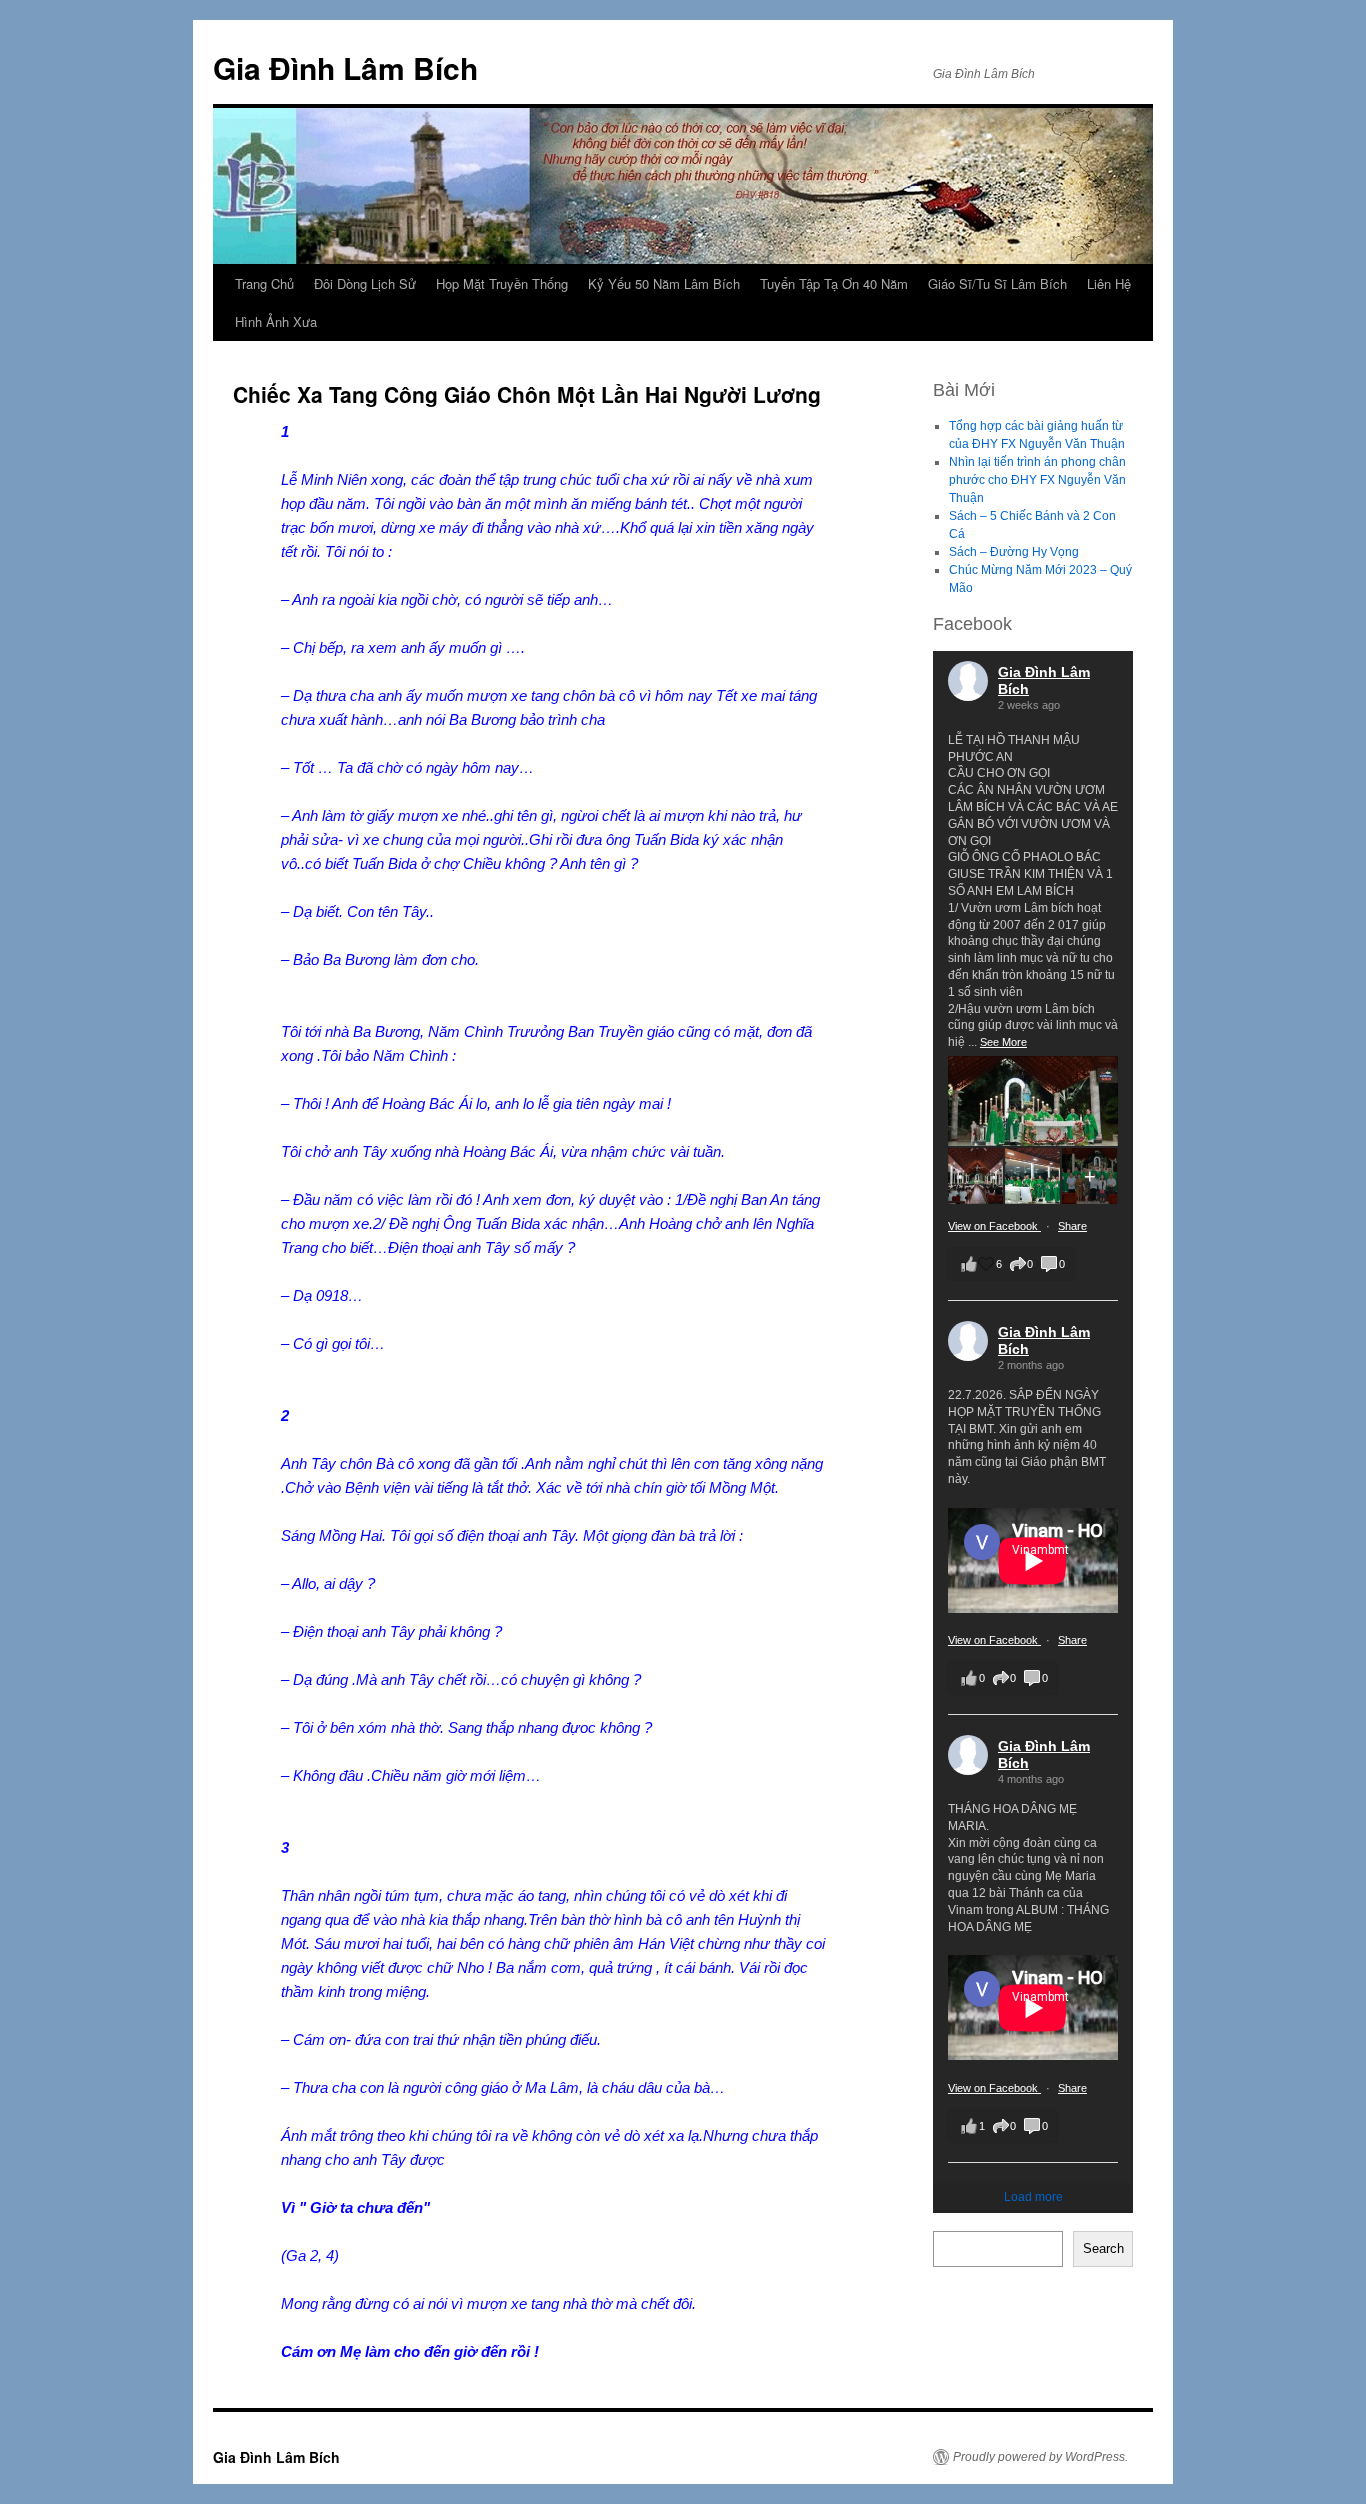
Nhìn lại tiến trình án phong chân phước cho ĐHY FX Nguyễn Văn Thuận (1037, 480)
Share (1072, 1226)
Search (1103, 2248)
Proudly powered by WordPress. (1040, 2457)
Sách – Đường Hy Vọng (1014, 552)
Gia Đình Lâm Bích (345, 67)
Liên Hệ (1109, 283)
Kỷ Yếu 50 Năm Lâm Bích (664, 283)
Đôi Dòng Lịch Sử (365, 283)
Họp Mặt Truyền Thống (502, 283)
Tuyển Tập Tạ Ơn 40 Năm (834, 283)
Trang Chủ (264, 283)
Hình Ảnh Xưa (276, 321)
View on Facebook (994, 1226)
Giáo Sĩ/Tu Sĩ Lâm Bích (997, 283)
